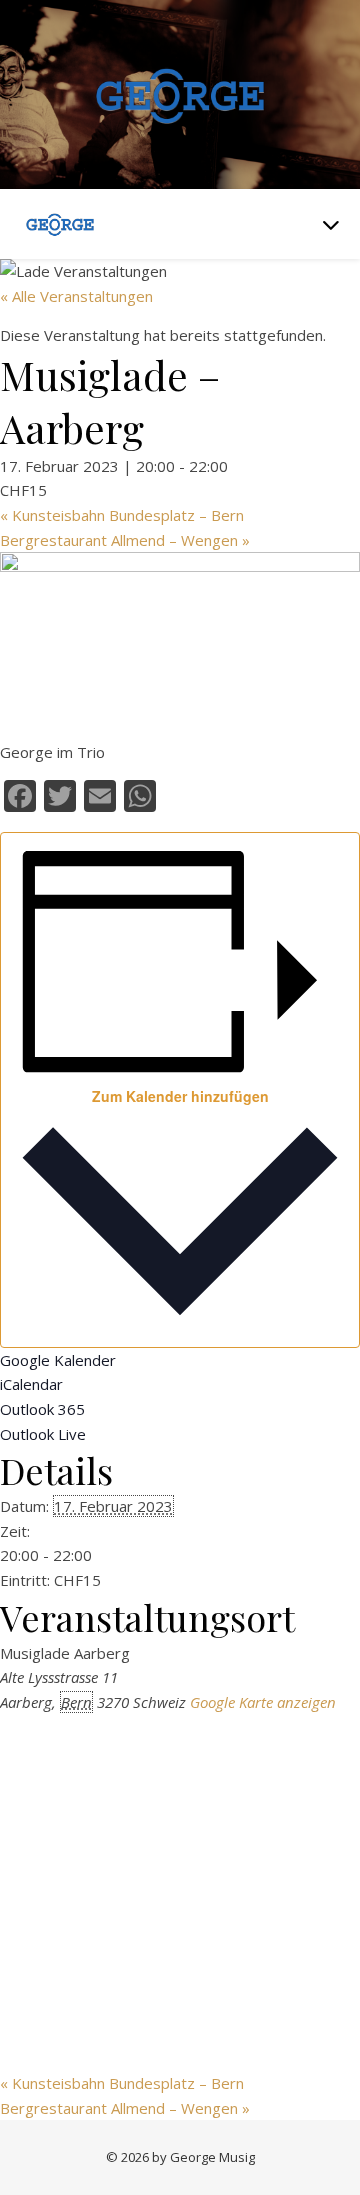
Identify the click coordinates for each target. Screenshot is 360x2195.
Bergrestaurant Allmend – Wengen (125, 540)
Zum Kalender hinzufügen (180, 1096)
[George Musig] (180, 94)
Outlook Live (43, 1434)
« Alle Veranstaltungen (76, 296)
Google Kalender (58, 1360)
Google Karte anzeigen (263, 1702)
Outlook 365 (42, 1409)
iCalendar (31, 1384)
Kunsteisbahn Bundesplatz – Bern (122, 515)
